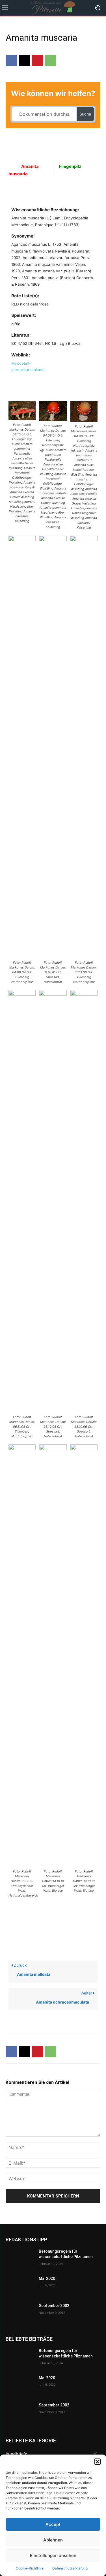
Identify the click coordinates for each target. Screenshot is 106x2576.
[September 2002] (20, 2313)
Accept (53, 2524)
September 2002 (54, 2306)
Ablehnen (53, 2540)
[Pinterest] (37, 60)
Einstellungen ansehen (53, 2555)
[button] (98, 2462)
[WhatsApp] (50, 60)
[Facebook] (11, 60)
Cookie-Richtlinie (30, 2568)
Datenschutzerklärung (70, 2568)
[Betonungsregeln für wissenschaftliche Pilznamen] (20, 2259)
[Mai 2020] (20, 2286)
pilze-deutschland (27, 370)
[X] (24, 60)
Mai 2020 (47, 2278)
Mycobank (21, 363)
